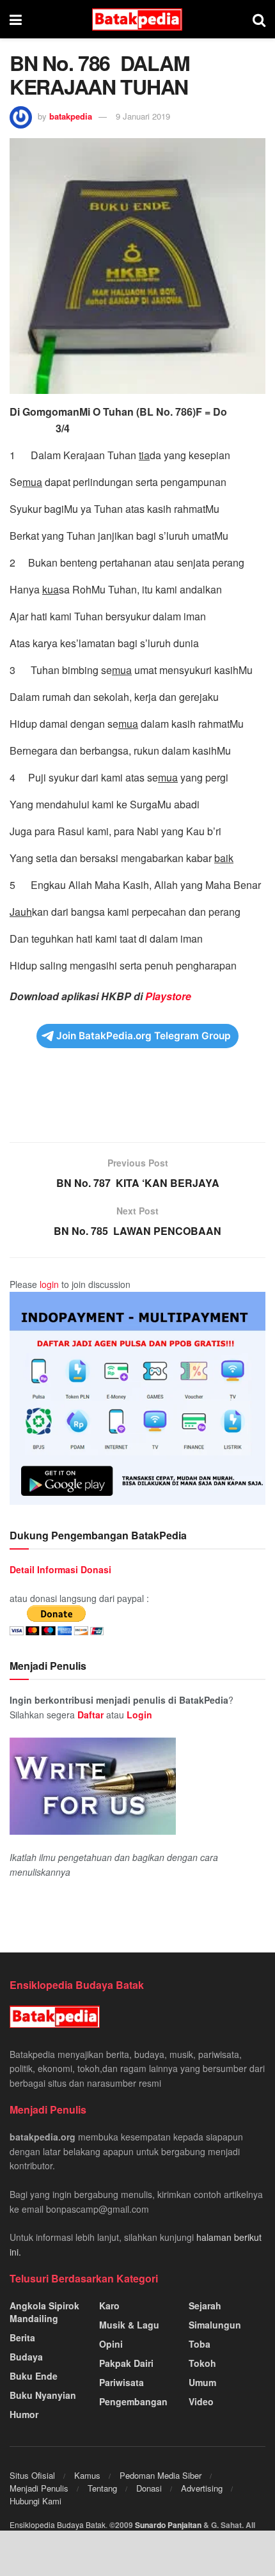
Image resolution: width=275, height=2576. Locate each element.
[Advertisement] (137, 1103)
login (49, 1284)
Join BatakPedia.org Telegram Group (144, 1036)
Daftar (90, 1715)
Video (201, 2401)
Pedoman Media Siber (161, 2475)
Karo (109, 2305)
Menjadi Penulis (39, 2488)
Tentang (102, 2488)
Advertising (202, 2488)
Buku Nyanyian (43, 2395)
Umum (202, 2382)
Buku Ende (34, 2376)
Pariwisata (122, 2382)
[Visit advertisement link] (137, 1398)
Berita (22, 2337)
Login (139, 1715)
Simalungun (215, 2325)
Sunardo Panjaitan (169, 2525)
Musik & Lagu (129, 2325)
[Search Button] (259, 19)
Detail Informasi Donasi (60, 1569)
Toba (200, 2344)
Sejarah (205, 2305)
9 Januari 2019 (143, 116)
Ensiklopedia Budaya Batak (58, 2525)
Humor (24, 2414)
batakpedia (71, 116)
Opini (111, 2344)
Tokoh (202, 2363)
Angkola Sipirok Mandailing (44, 2312)
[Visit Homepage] (137, 20)
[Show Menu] (16, 19)
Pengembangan (133, 2401)
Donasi (149, 2488)
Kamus (87, 2475)
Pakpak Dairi (126, 2363)
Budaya (26, 2357)
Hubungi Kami (35, 2501)
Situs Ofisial (32, 2475)
